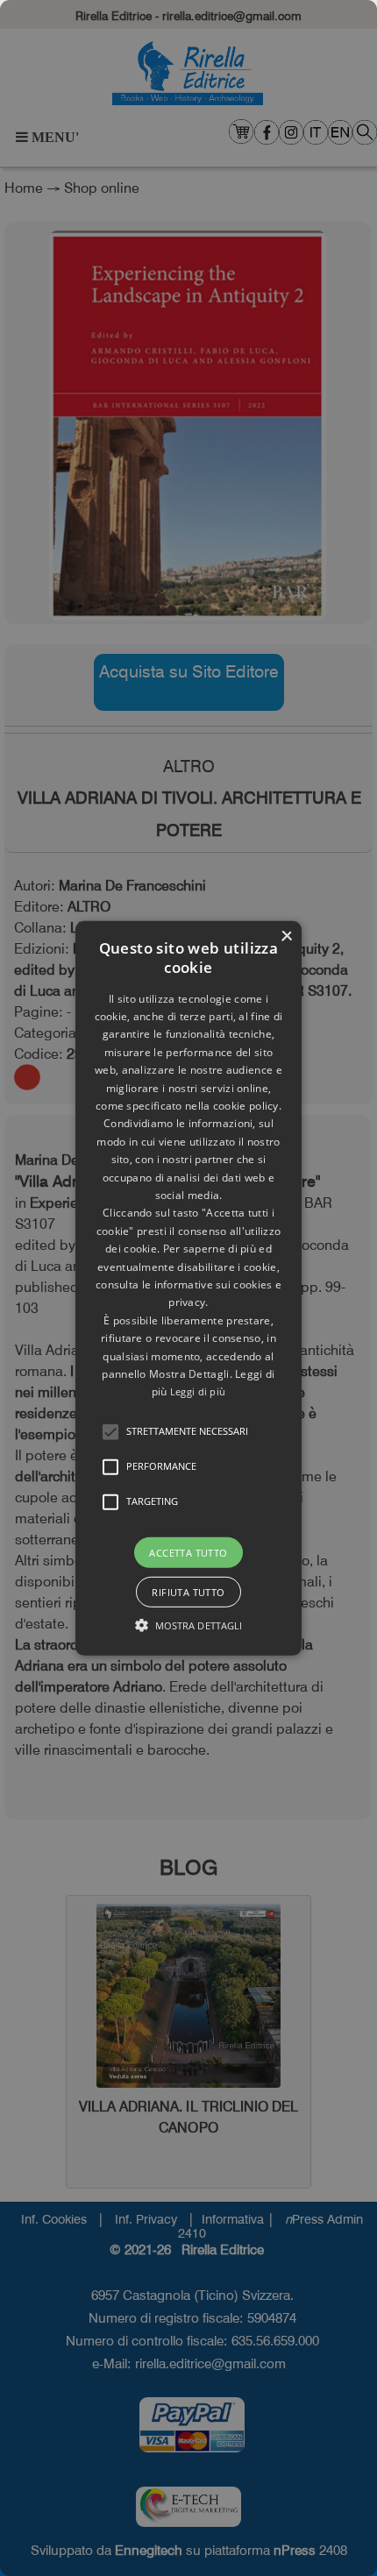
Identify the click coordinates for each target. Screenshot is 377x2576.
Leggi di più (198, 1391)
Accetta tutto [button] (188, 1552)
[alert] (188, 1288)
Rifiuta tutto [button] (188, 1592)
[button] (110, 1431)
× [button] (286, 936)
